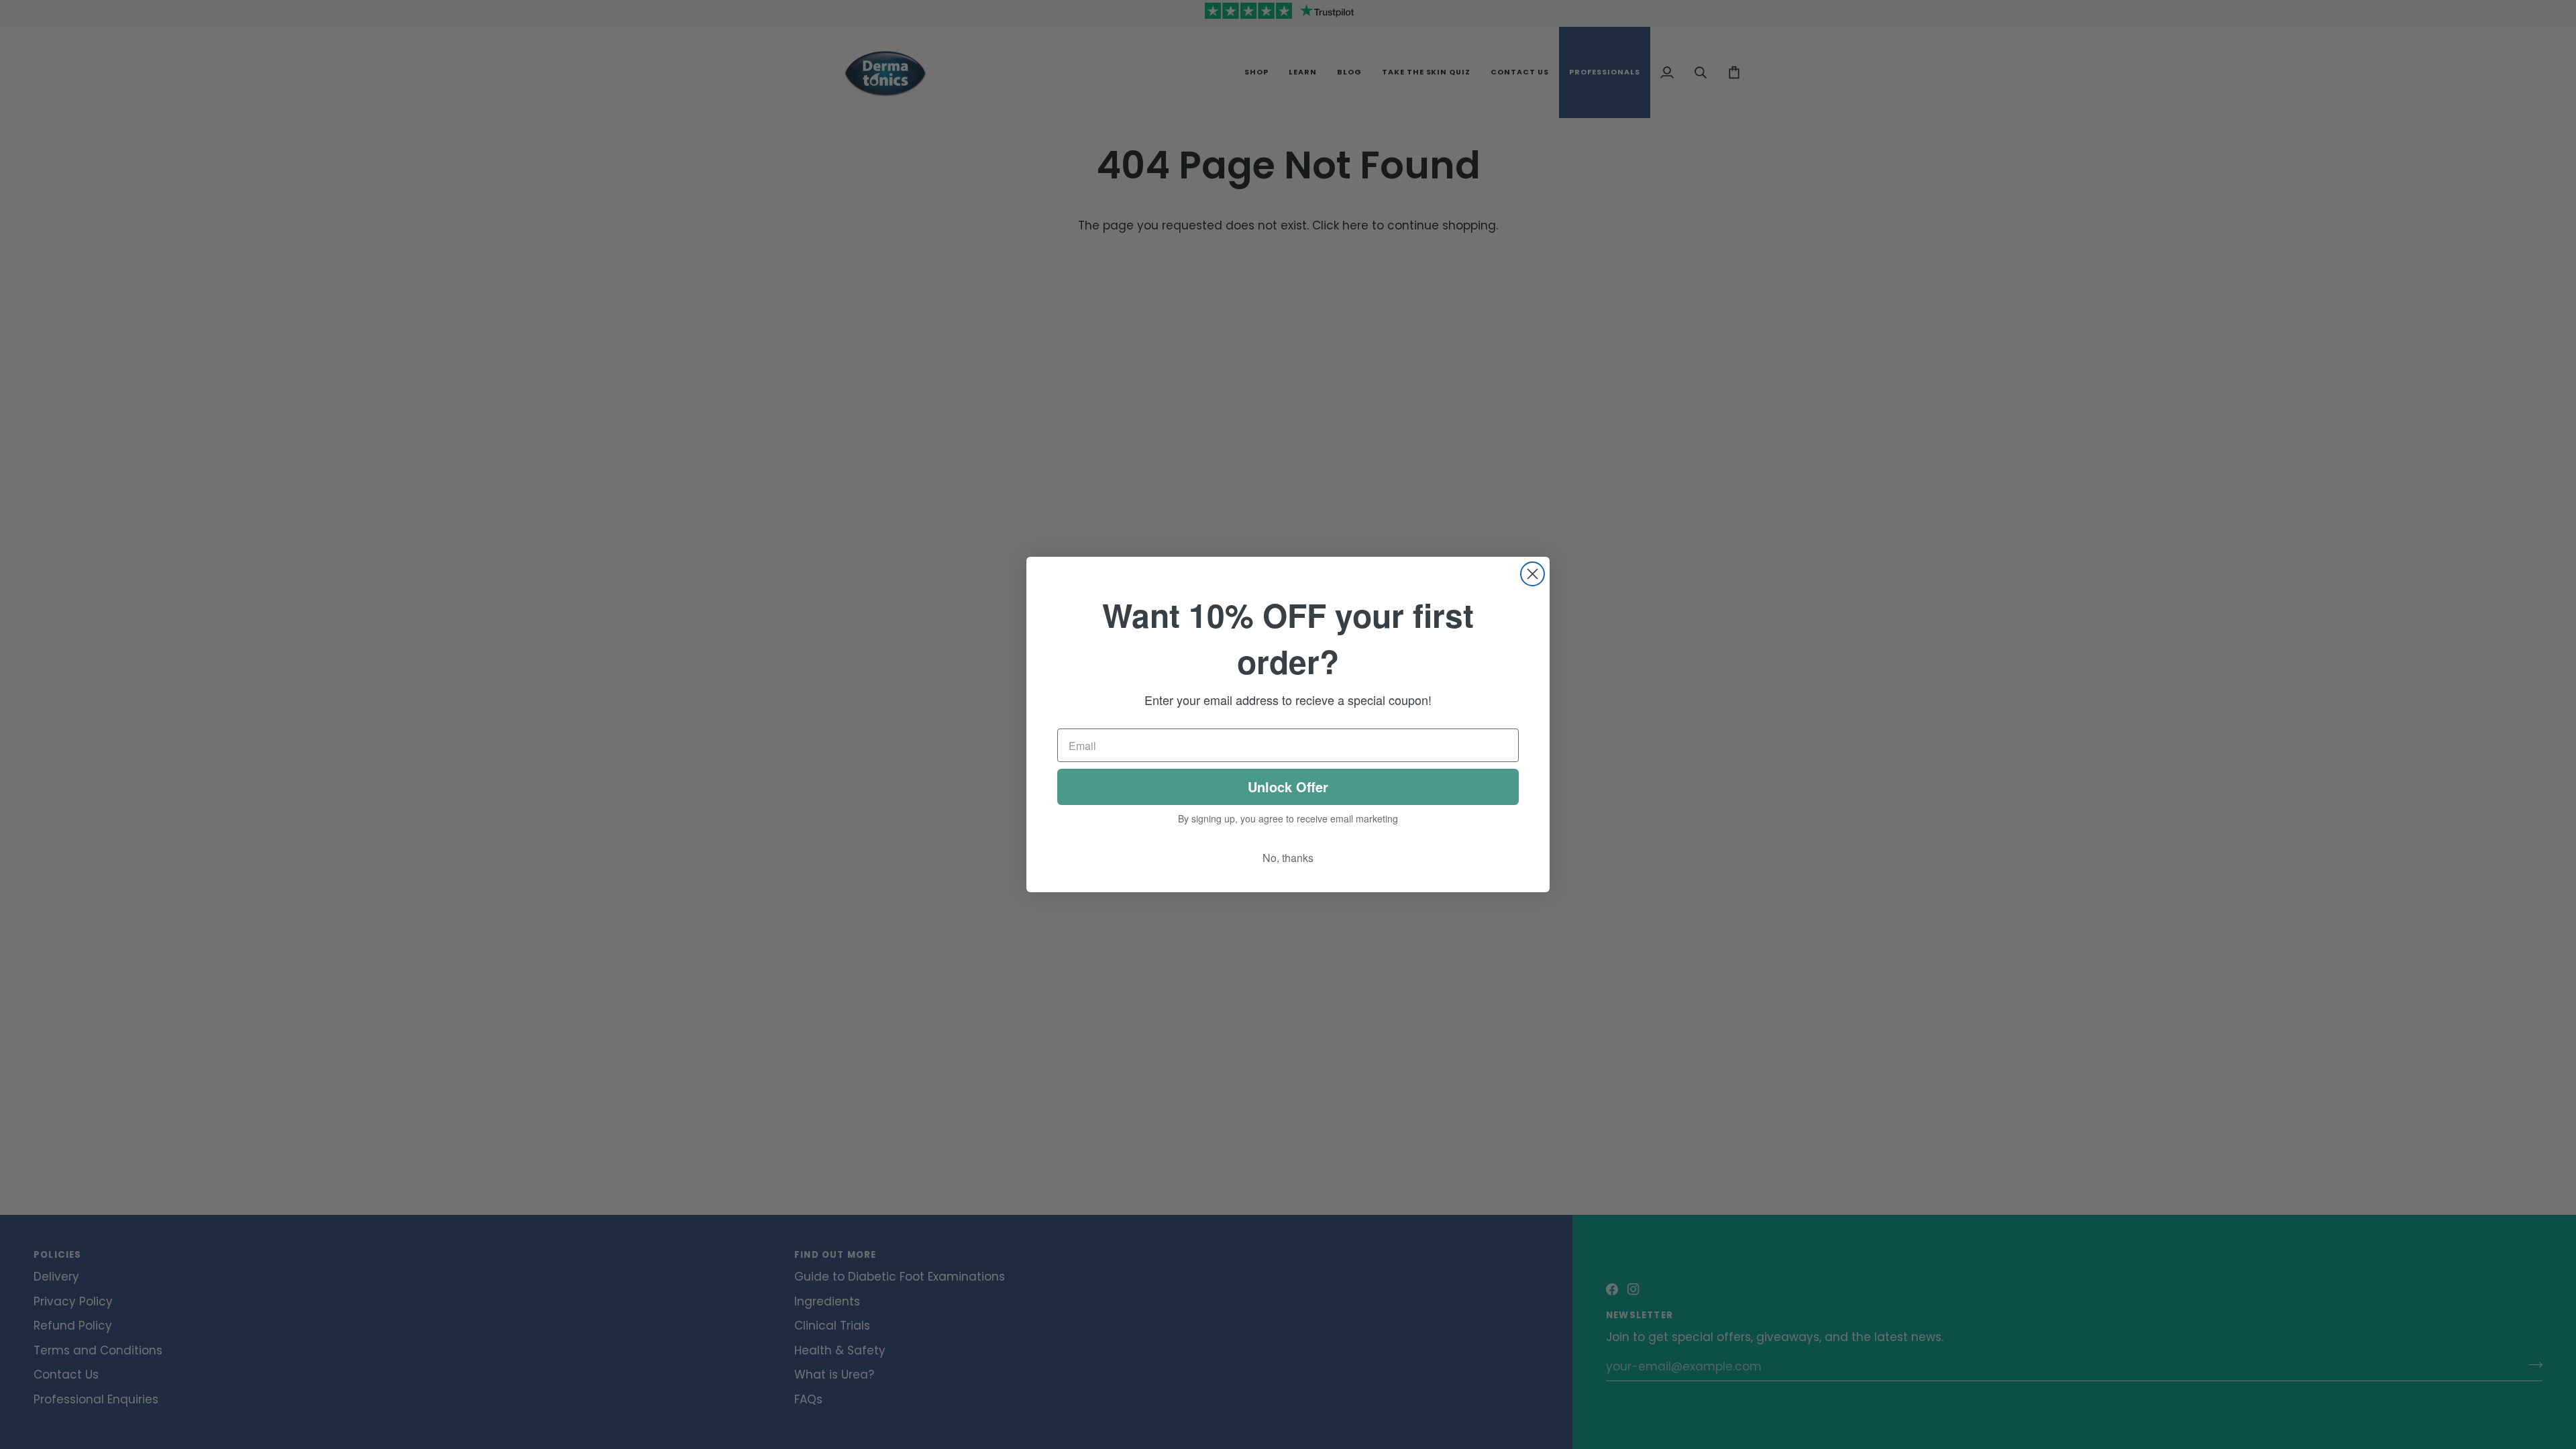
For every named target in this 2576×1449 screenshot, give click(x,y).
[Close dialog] (1533, 574)
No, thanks (1288, 858)
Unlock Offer (1288, 787)
